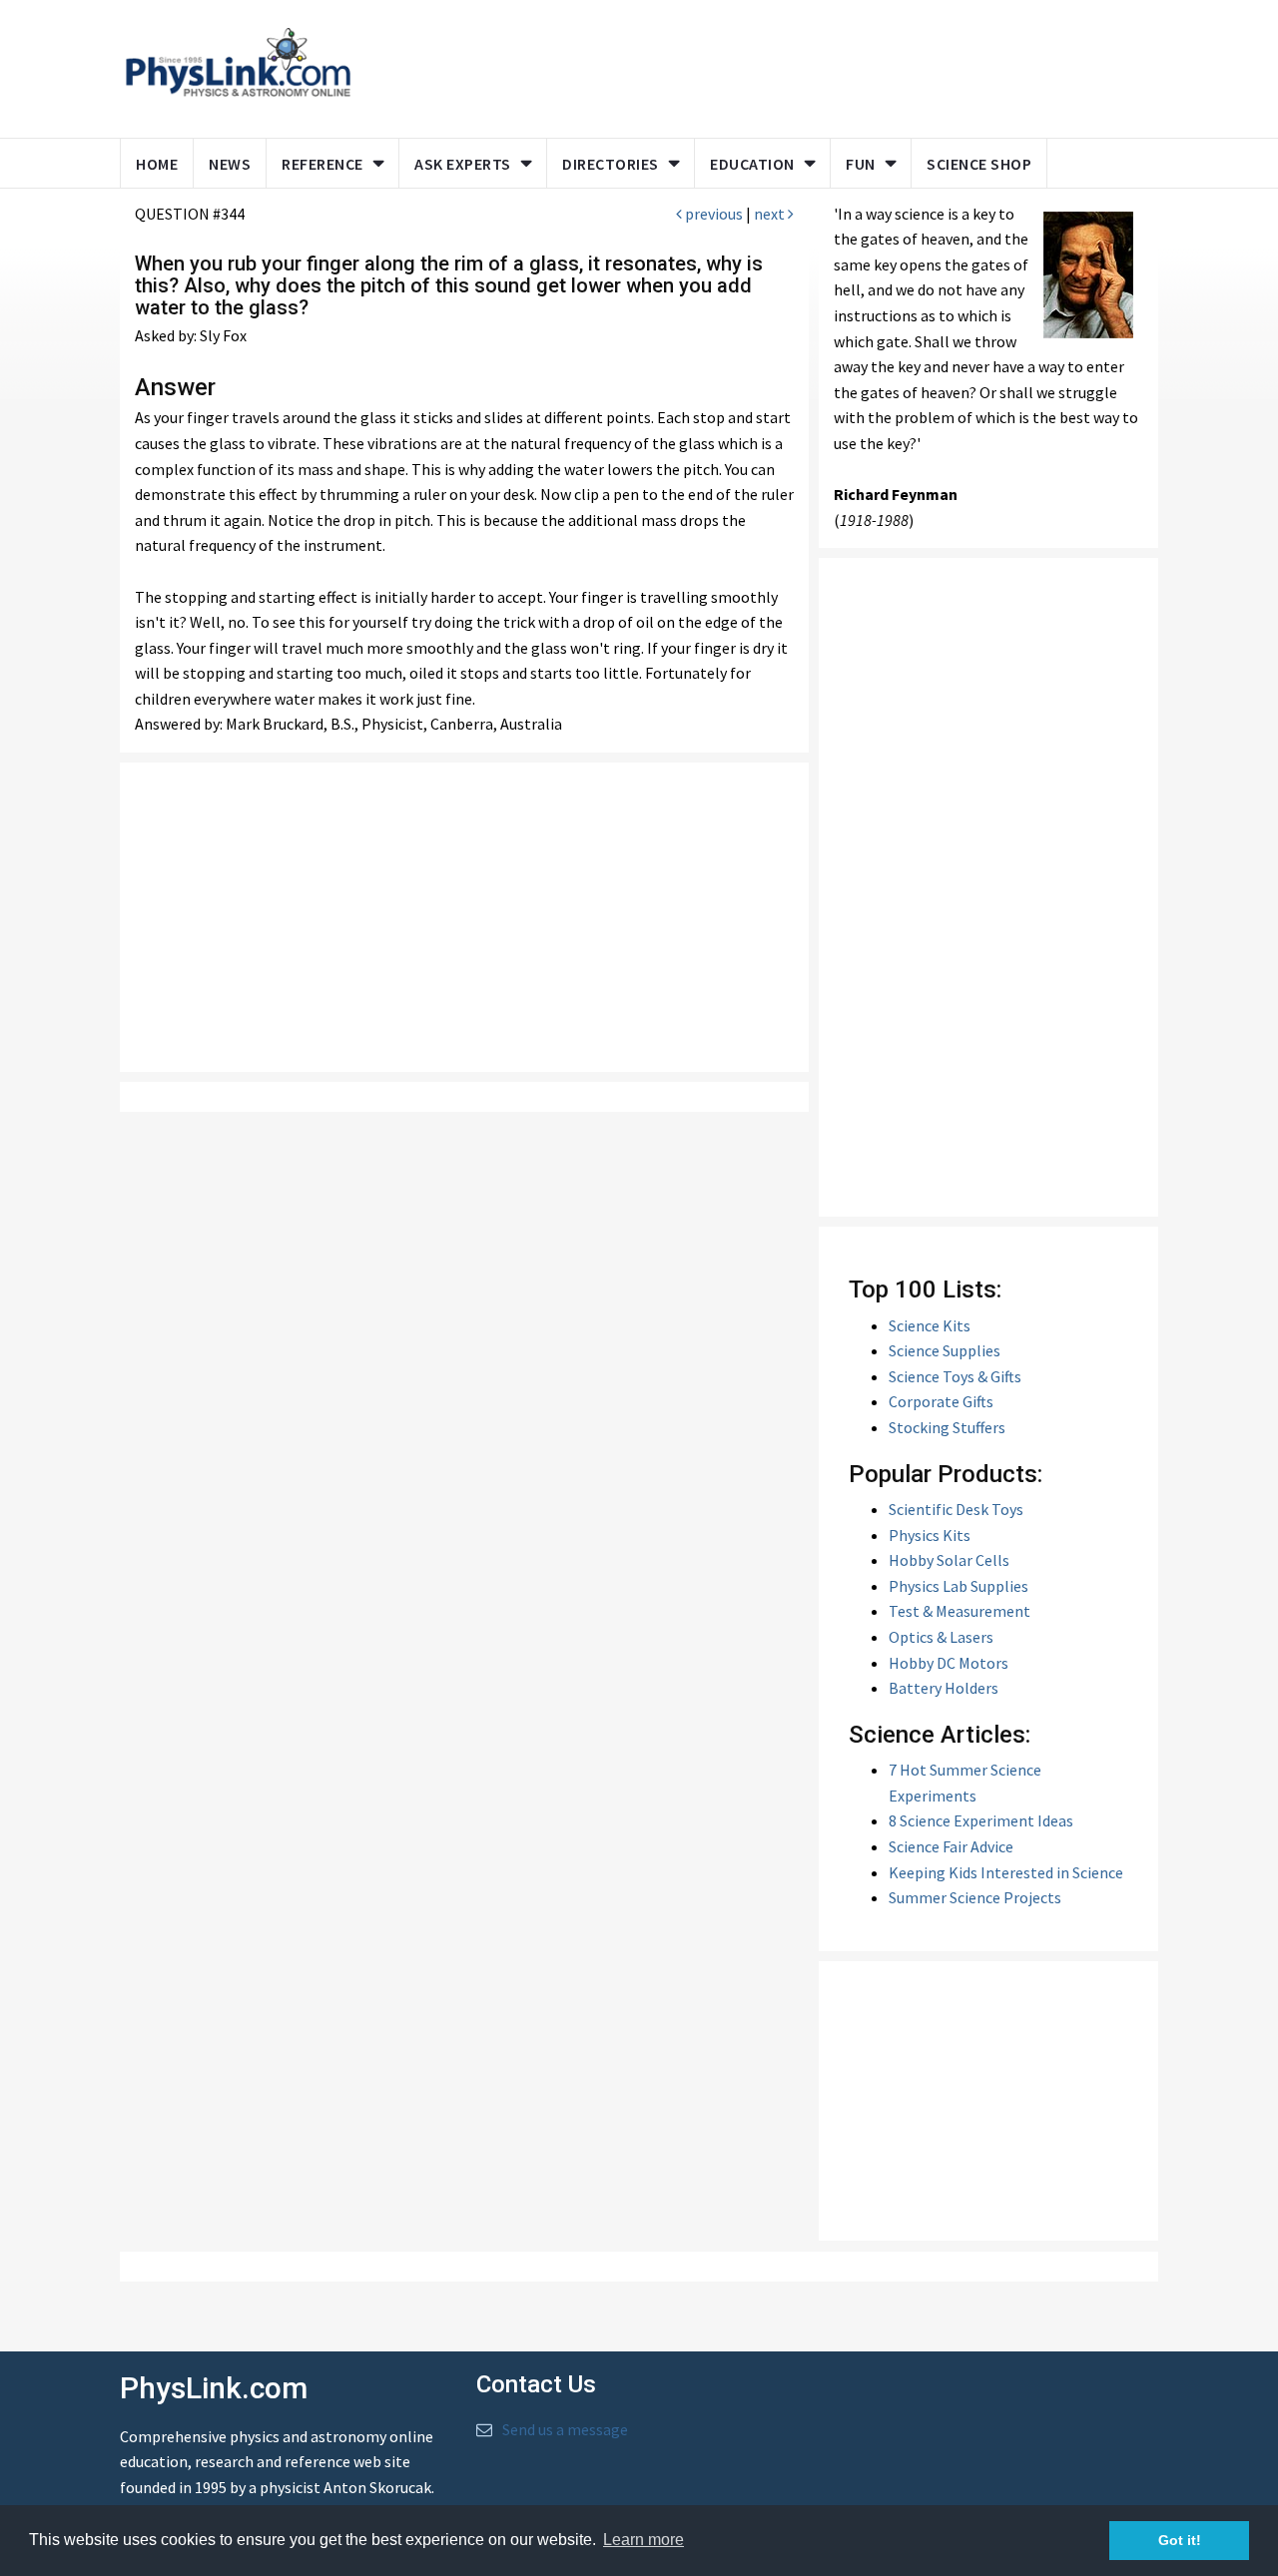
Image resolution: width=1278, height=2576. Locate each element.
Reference (322, 164)
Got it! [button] (1180, 2540)
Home (157, 164)
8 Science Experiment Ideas (981, 1820)
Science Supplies (945, 1350)
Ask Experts (463, 164)
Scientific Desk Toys (956, 1509)
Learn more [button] (643, 2540)
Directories (611, 164)
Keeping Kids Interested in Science (1006, 1872)
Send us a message (565, 2429)
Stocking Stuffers (947, 1427)
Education (752, 164)
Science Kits (930, 1325)
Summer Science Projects (975, 1897)
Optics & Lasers (941, 1637)
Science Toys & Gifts (955, 1376)
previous (712, 214)
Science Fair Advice (951, 1846)
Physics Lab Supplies (958, 1586)
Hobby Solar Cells (949, 1560)
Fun (861, 164)
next (771, 214)
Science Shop (979, 164)
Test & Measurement (959, 1611)
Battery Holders (944, 1688)
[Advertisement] (751, 65)
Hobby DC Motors (949, 1663)
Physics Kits (930, 1535)
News (230, 164)
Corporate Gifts (941, 1401)
